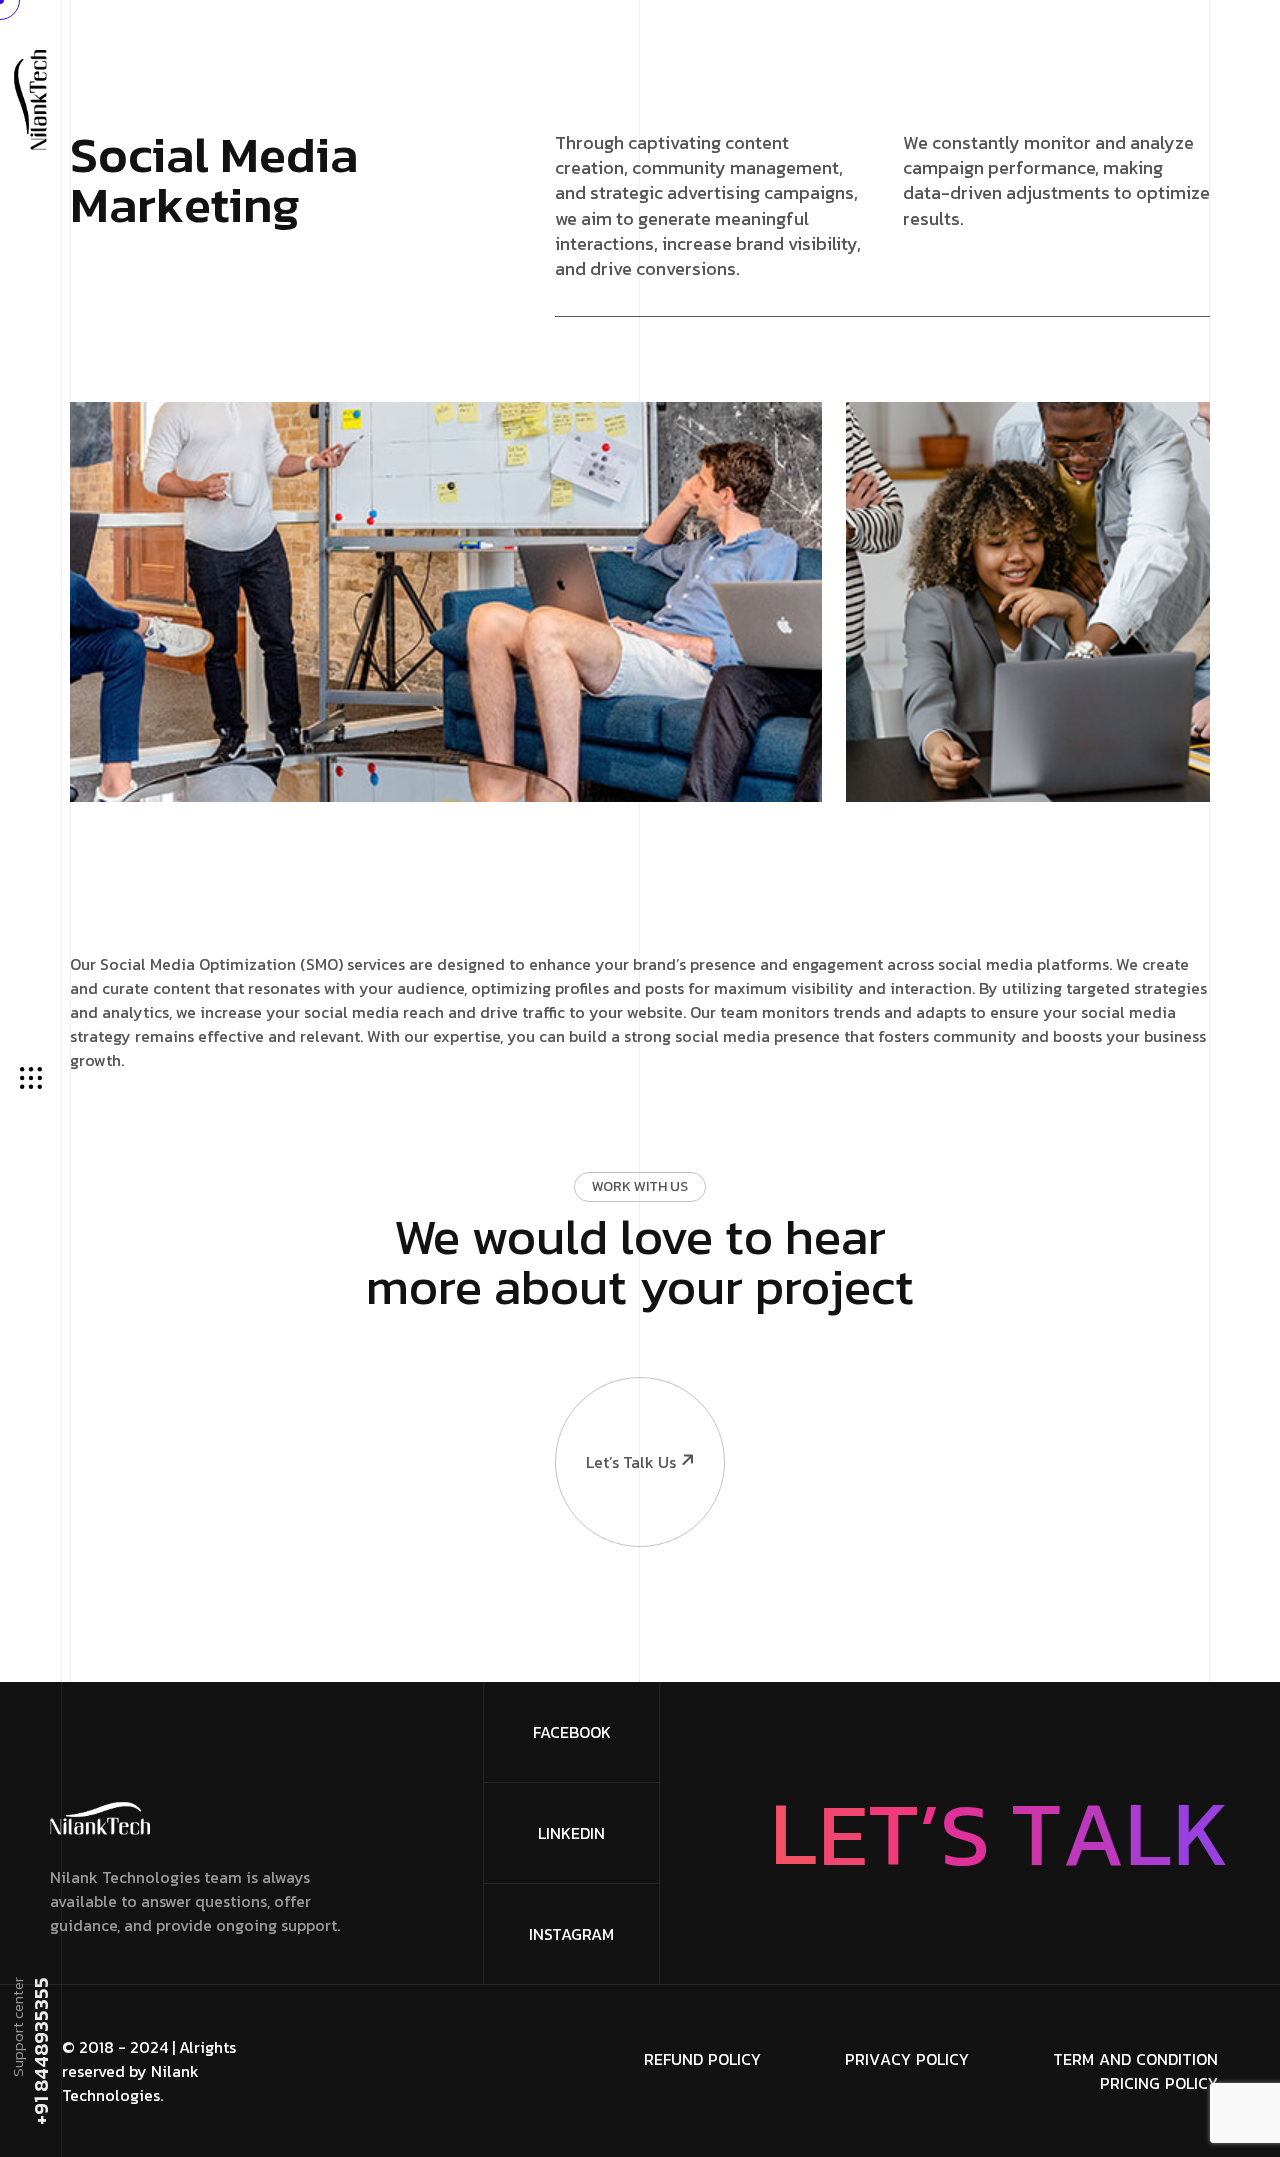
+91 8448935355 (40, 2051)
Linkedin (571, 1833)
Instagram (571, 1934)
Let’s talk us (631, 1462)
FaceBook (572, 1732)
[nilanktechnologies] (30, 98)
